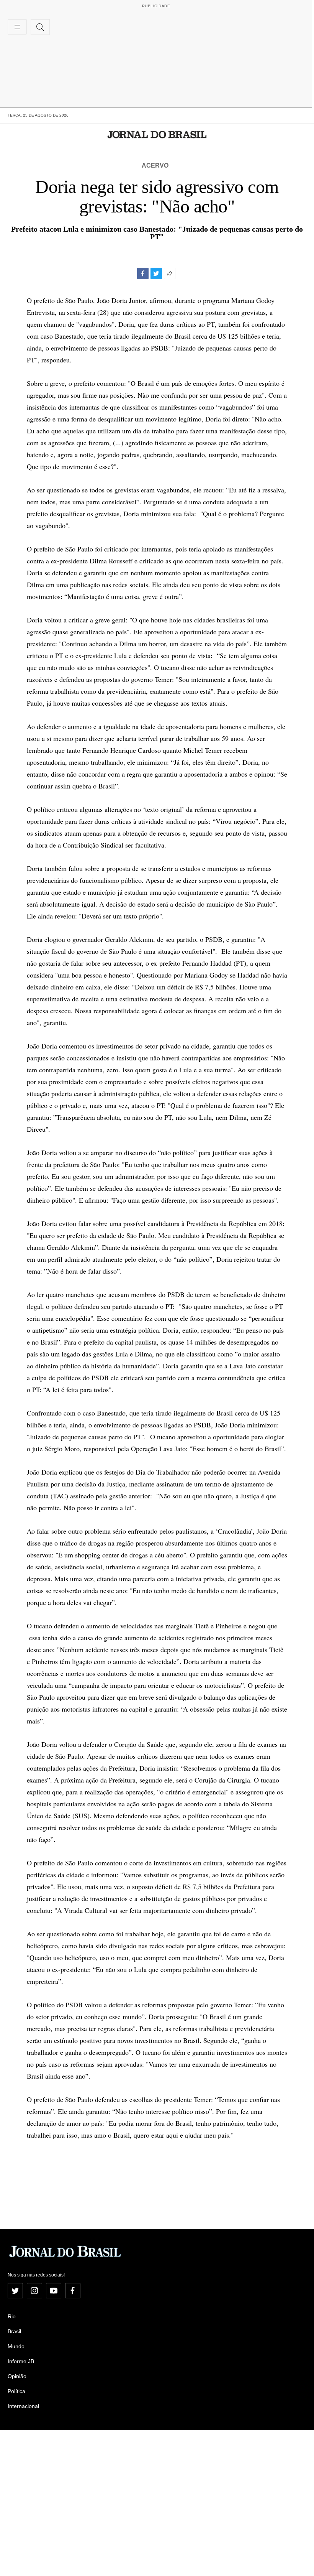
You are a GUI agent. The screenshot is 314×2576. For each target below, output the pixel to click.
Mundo (16, 2346)
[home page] (157, 135)
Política (16, 2391)
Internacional (23, 2406)
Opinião (17, 2376)
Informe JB (21, 2361)
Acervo (155, 165)
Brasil (14, 2331)
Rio (12, 2316)
